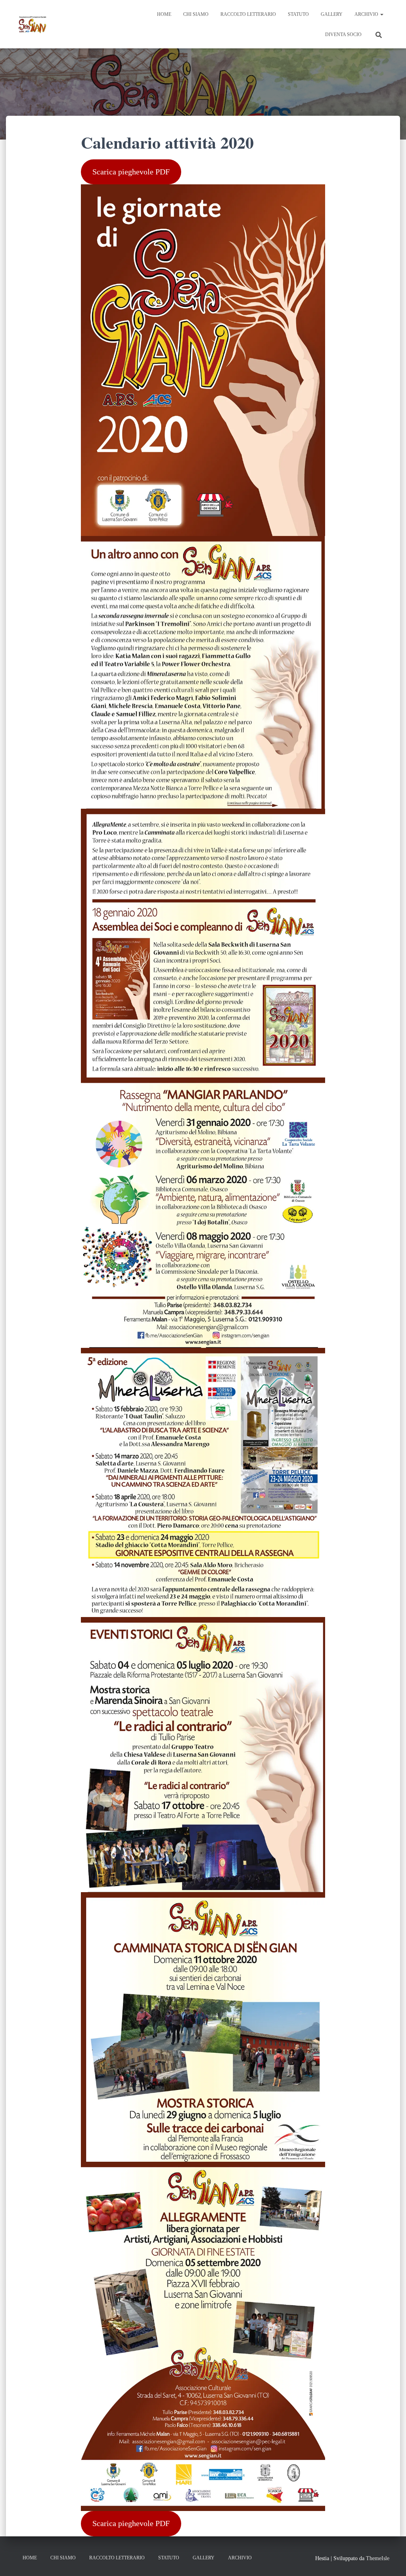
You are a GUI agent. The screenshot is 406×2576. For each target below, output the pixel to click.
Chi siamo (196, 14)
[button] (381, 14)
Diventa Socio (343, 34)
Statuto (298, 14)
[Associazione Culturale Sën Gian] (33, 24)
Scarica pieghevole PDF (131, 172)
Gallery (332, 14)
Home (164, 14)
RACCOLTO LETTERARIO (248, 14)
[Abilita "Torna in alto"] (390, 2560)
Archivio (367, 14)
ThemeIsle (378, 2558)
